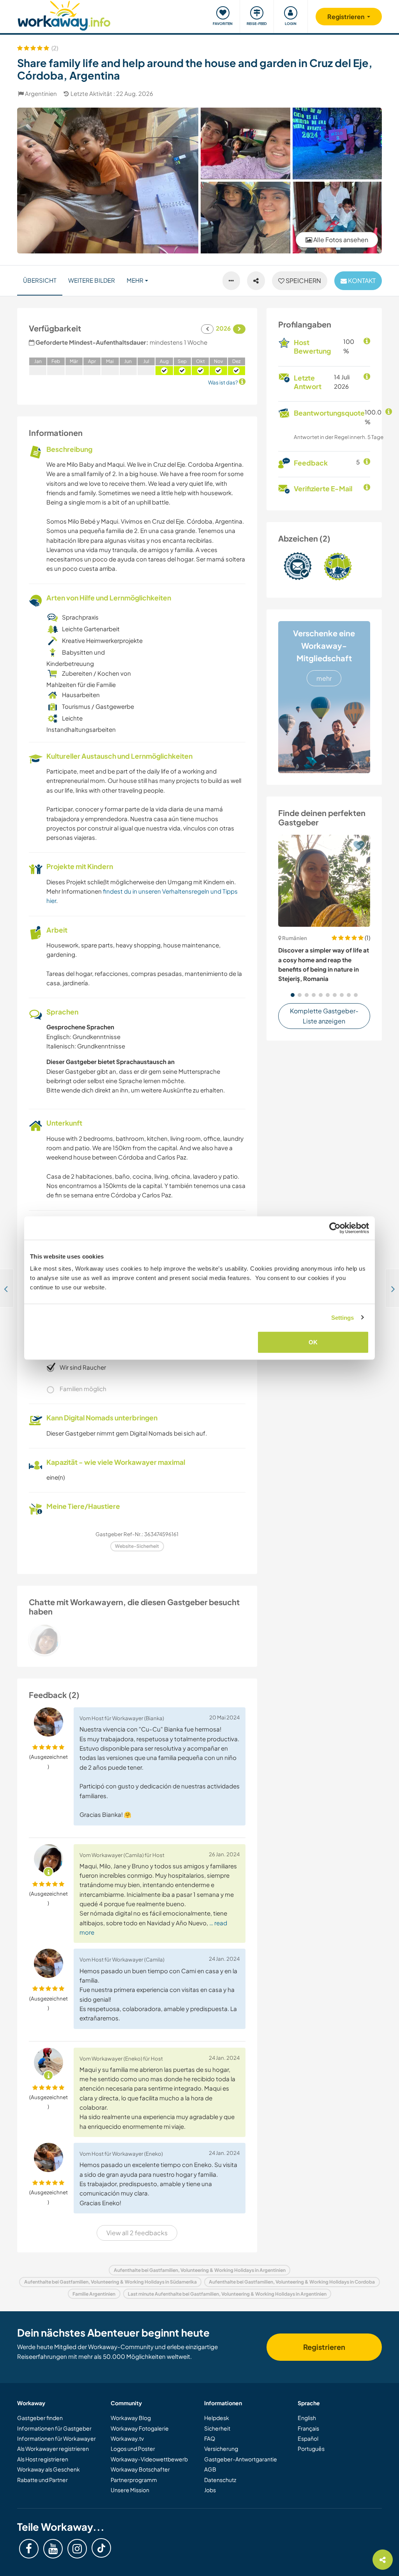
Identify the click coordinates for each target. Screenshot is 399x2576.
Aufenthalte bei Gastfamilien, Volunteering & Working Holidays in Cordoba (292, 2282)
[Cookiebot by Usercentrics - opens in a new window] (335, 1228)
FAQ (210, 2438)
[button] (293, 995)
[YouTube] (53, 2549)
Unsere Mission (130, 2490)
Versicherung (221, 2449)
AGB (210, 2469)
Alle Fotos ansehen (340, 240)
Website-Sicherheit (137, 1546)
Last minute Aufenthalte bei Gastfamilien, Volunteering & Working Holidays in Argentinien (227, 2294)
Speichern (303, 281)
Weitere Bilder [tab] (92, 280)
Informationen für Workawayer (56, 2438)
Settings (343, 1317)
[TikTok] (101, 2548)
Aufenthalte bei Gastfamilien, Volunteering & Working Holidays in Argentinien (200, 2270)
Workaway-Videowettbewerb (149, 2459)
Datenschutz (220, 2480)
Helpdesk (217, 2418)
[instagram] (77, 2549)
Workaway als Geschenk (49, 2469)
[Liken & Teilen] (256, 281)
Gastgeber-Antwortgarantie (241, 2459)
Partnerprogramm (134, 2480)
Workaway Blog (131, 2418)
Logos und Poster (133, 2449)
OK (313, 1342)
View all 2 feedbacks (137, 2233)
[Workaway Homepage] (64, 15)
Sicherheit (217, 2428)
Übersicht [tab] (40, 280)
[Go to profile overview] (137, 1639)
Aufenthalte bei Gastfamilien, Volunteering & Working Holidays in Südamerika (110, 2282)
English (307, 2418)
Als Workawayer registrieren (53, 2449)
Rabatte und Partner (42, 2480)
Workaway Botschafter (140, 2469)
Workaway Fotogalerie (140, 2428)
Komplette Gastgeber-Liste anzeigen (324, 1016)
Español (308, 2438)
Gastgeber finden (40, 2418)
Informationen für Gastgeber (54, 2428)
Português (311, 2449)
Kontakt (361, 281)
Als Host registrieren (43, 2459)
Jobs (210, 2490)
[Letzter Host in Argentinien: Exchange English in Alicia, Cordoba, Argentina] (7, 1288)
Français (308, 2428)
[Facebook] (29, 2549)
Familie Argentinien (94, 2294)
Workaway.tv (127, 2438)
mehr (324, 678)
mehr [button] (135, 280)
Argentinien (41, 93)
